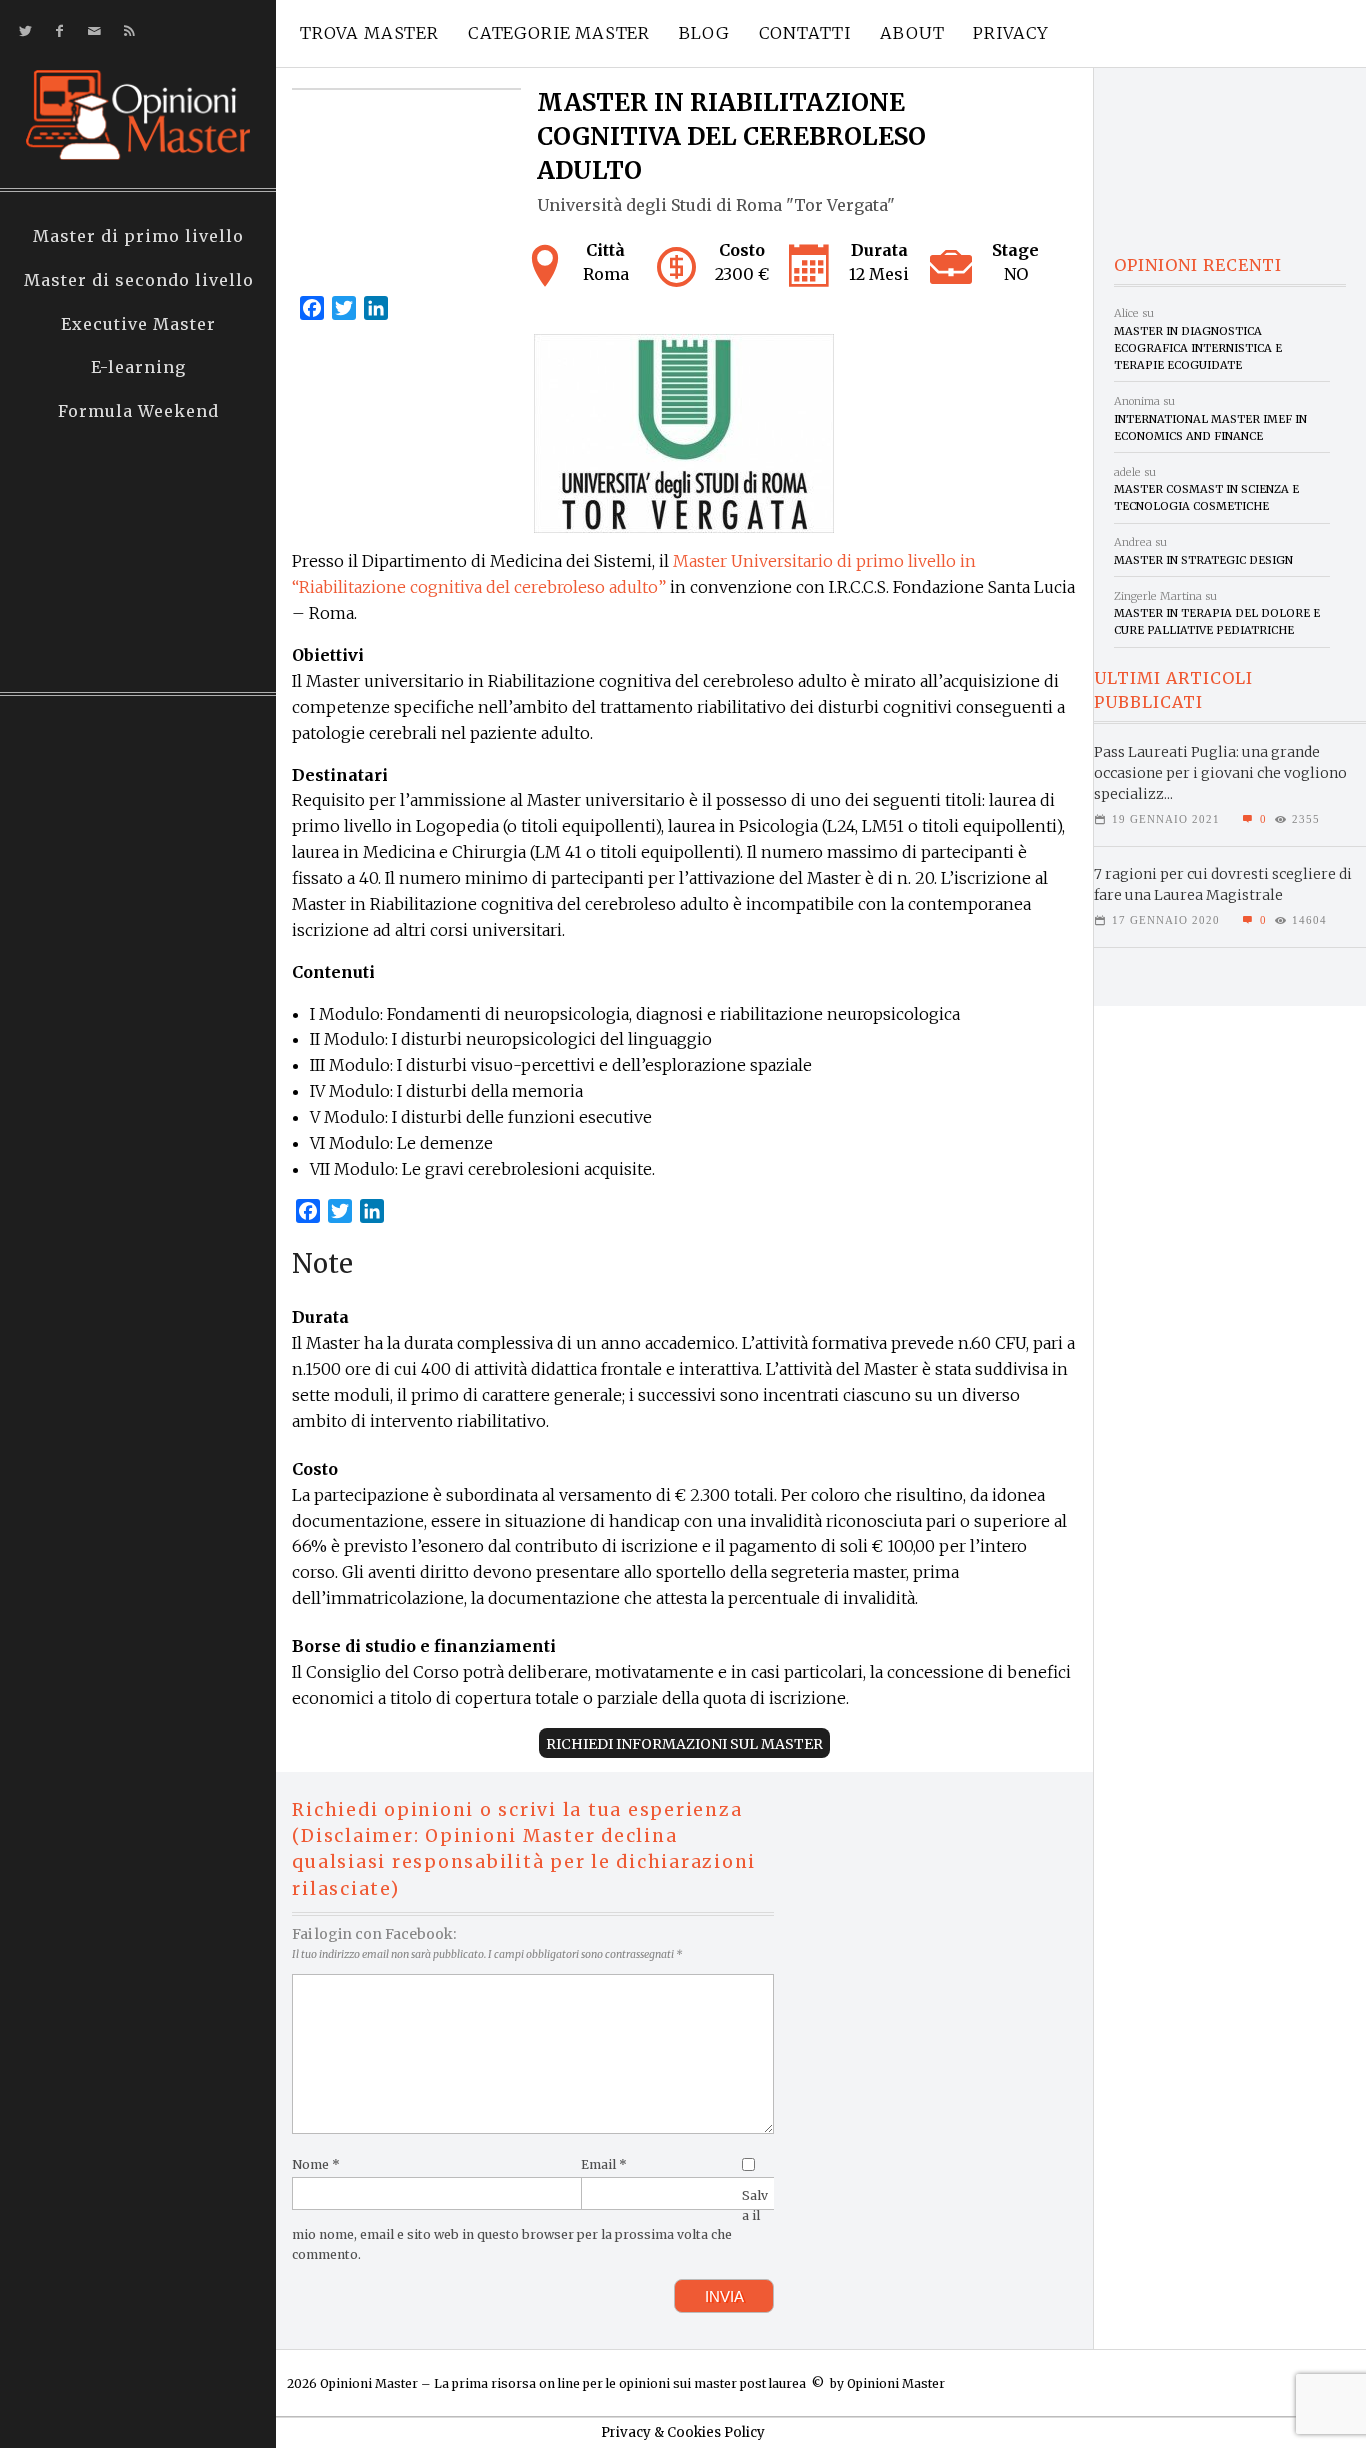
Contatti (805, 33)
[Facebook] (55, 31)
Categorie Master (559, 33)
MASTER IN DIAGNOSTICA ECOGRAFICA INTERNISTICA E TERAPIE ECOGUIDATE (1198, 348)
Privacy (1011, 33)
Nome (316, 2164)
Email (604, 2164)
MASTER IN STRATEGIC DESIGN (1203, 560)
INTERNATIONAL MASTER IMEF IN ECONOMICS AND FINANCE (1210, 427)
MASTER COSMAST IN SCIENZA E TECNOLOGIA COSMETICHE (1206, 497)
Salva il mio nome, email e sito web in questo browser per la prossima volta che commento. (529, 2225)
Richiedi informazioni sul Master (684, 1744)
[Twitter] (21, 31)
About (912, 33)
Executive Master (138, 324)
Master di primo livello (138, 236)
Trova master (369, 33)
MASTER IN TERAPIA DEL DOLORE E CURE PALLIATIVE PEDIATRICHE (1217, 621)
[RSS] (125, 31)
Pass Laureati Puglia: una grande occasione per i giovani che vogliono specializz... (1220, 773)
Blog (704, 33)
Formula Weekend (138, 411)
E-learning (138, 367)
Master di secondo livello (139, 280)
